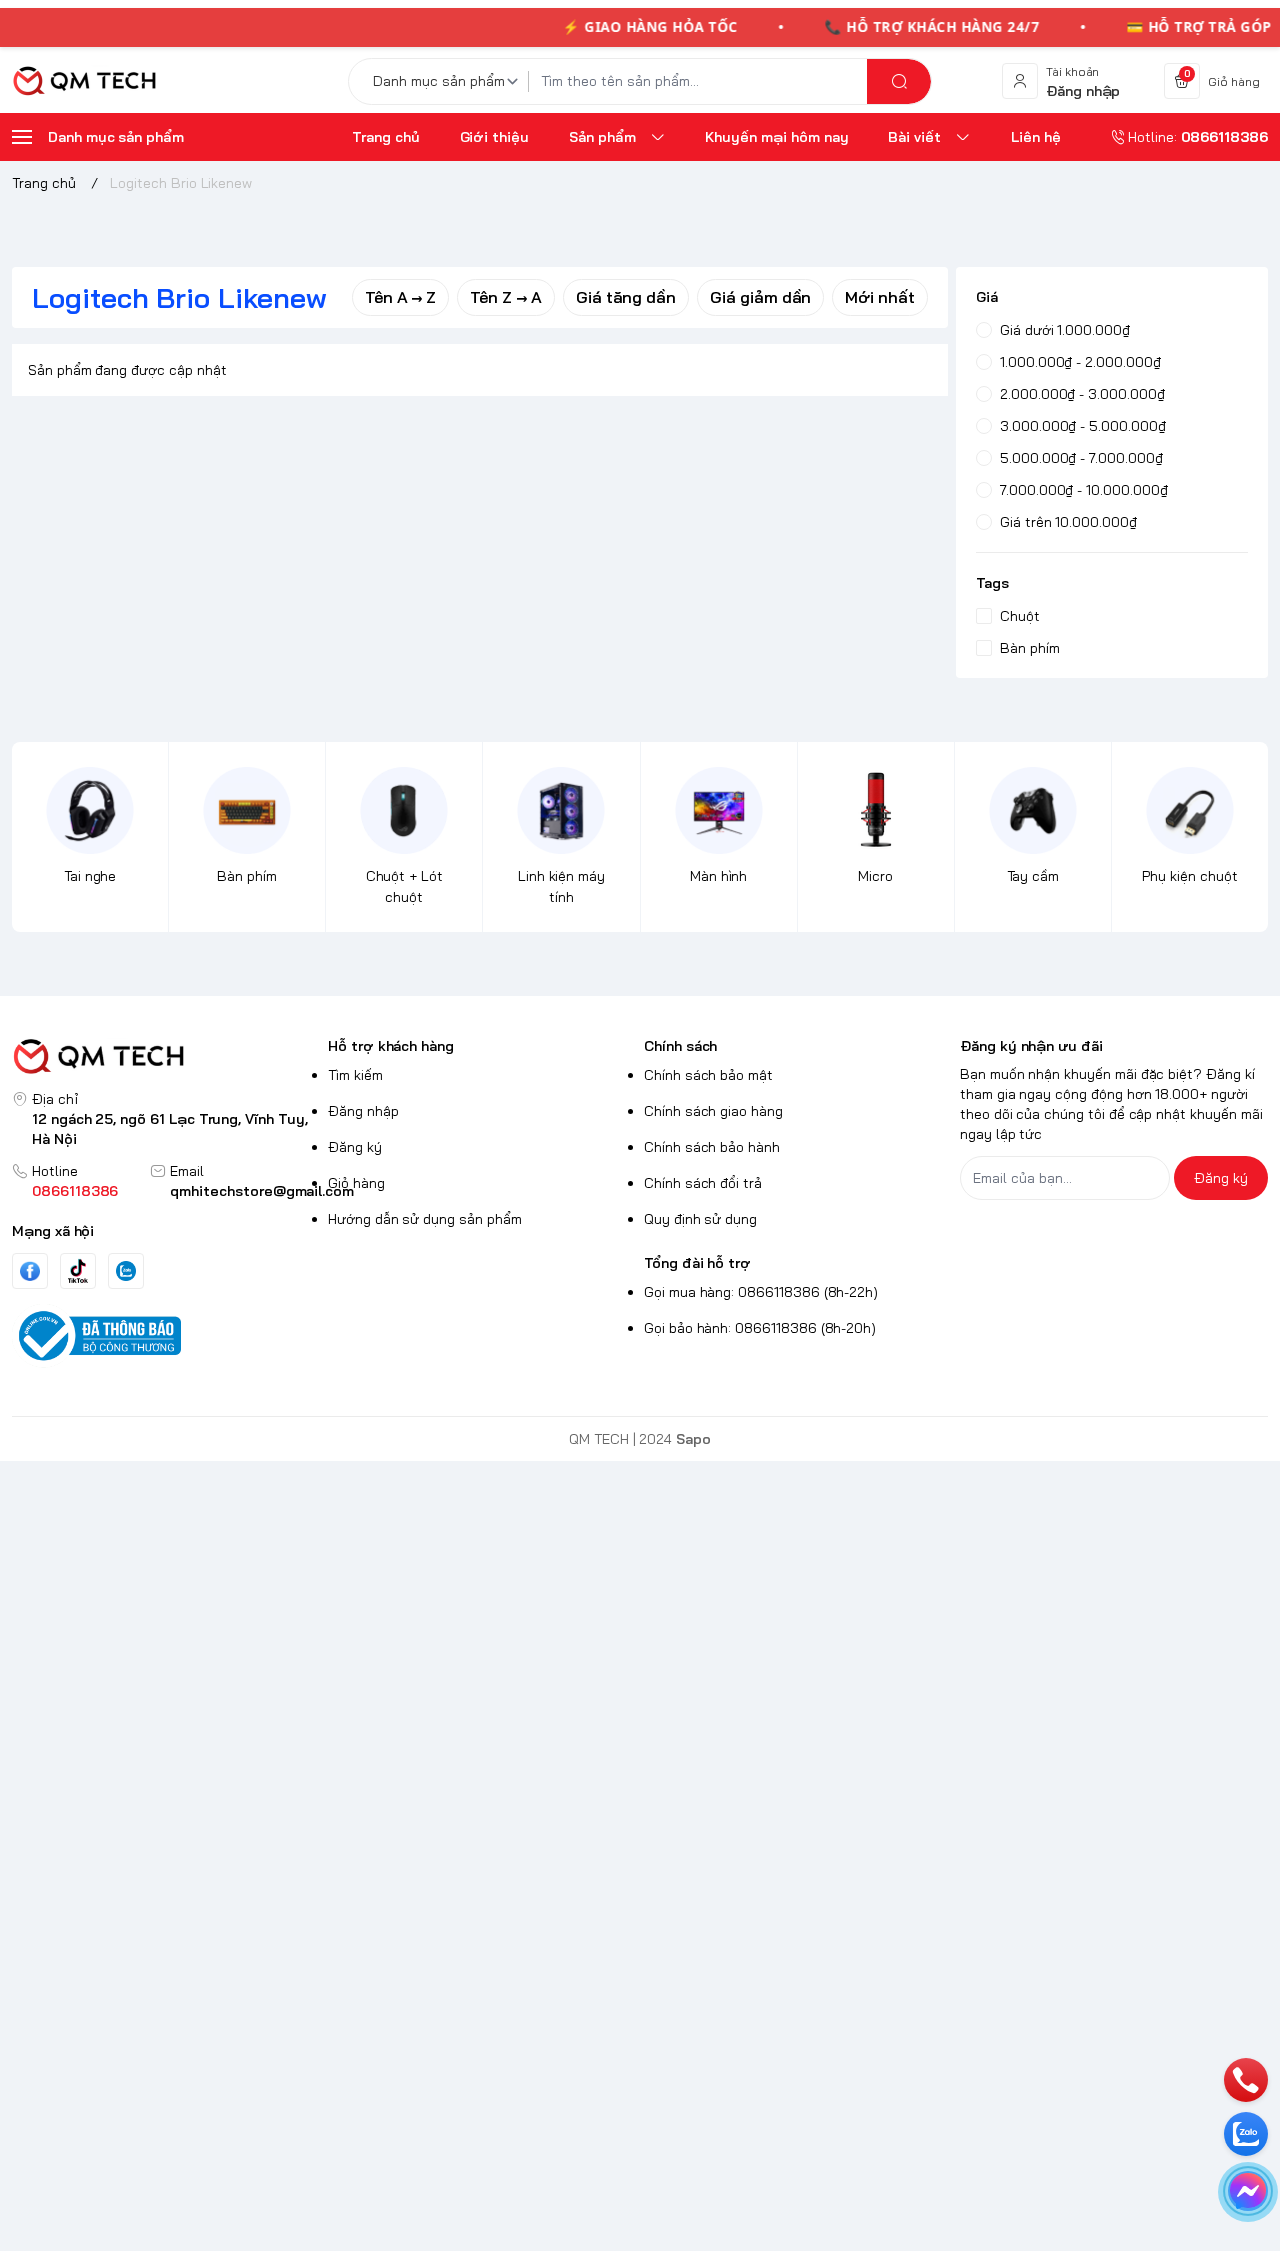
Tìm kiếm (355, 1075)
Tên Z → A (506, 297)
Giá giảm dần (760, 297)
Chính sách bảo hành (712, 1147)
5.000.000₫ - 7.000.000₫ (1081, 458)
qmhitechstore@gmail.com (262, 1191)
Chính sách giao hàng (713, 1111)
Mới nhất (880, 297)
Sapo (693, 1439)
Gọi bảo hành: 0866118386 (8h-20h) (760, 1328)
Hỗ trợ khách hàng (391, 1046)
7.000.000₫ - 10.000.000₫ (1084, 490)
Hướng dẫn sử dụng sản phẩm (425, 1219)
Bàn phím (1030, 648)
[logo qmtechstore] (166, 1056)
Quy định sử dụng (700, 1219)
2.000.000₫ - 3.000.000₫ (1082, 394)
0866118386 (75, 1191)
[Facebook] (30, 1271)
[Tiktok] (78, 1270)
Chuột (1020, 616)
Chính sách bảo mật (708, 1075)
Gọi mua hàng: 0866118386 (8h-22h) (761, 1292)
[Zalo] (126, 1271)
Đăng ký (355, 1147)
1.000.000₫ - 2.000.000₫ (1080, 362)
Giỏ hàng (356, 1183)
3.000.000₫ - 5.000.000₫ (1083, 426)
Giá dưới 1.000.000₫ (1065, 330)
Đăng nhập (363, 1111)
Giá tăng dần (626, 297)
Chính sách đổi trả (703, 1183)
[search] (899, 81)
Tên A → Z (401, 297)
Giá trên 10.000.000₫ (1068, 522)
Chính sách (680, 1046)
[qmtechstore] (84, 81)
